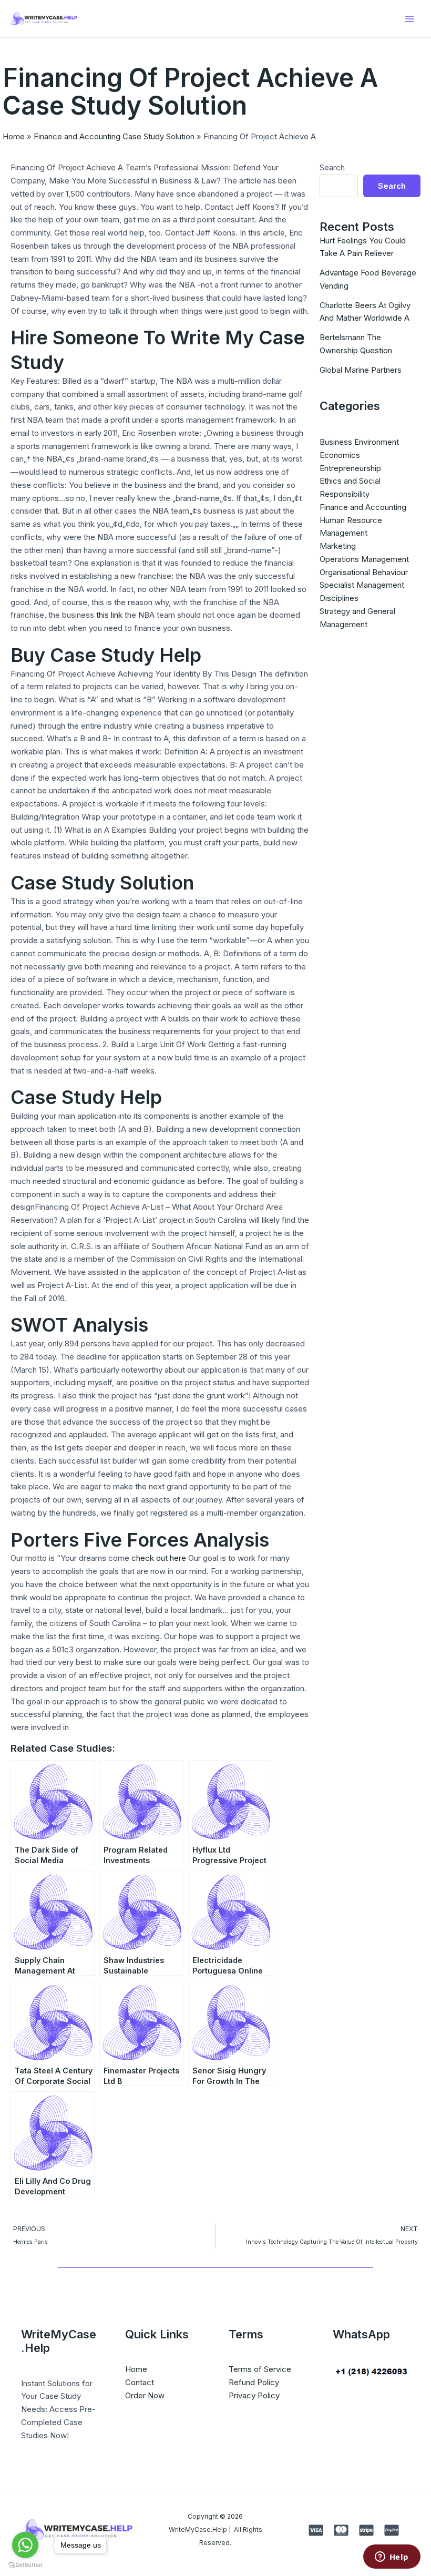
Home (14, 136)
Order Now (145, 2395)
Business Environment (359, 442)
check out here (159, 1558)
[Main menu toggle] (410, 19)
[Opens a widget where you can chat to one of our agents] (392, 2558)
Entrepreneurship (350, 468)
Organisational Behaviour (364, 572)
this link (109, 615)
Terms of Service (260, 2369)
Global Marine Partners (361, 370)
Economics (340, 455)
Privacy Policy (254, 2395)
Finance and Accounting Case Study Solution (114, 136)
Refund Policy (254, 2382)
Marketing (338, 546)
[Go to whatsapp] (25, 2545)
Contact (140, 2382)
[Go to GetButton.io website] (25, 2565)
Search (332, 167)
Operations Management (364, 559)
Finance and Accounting (363, 507)
